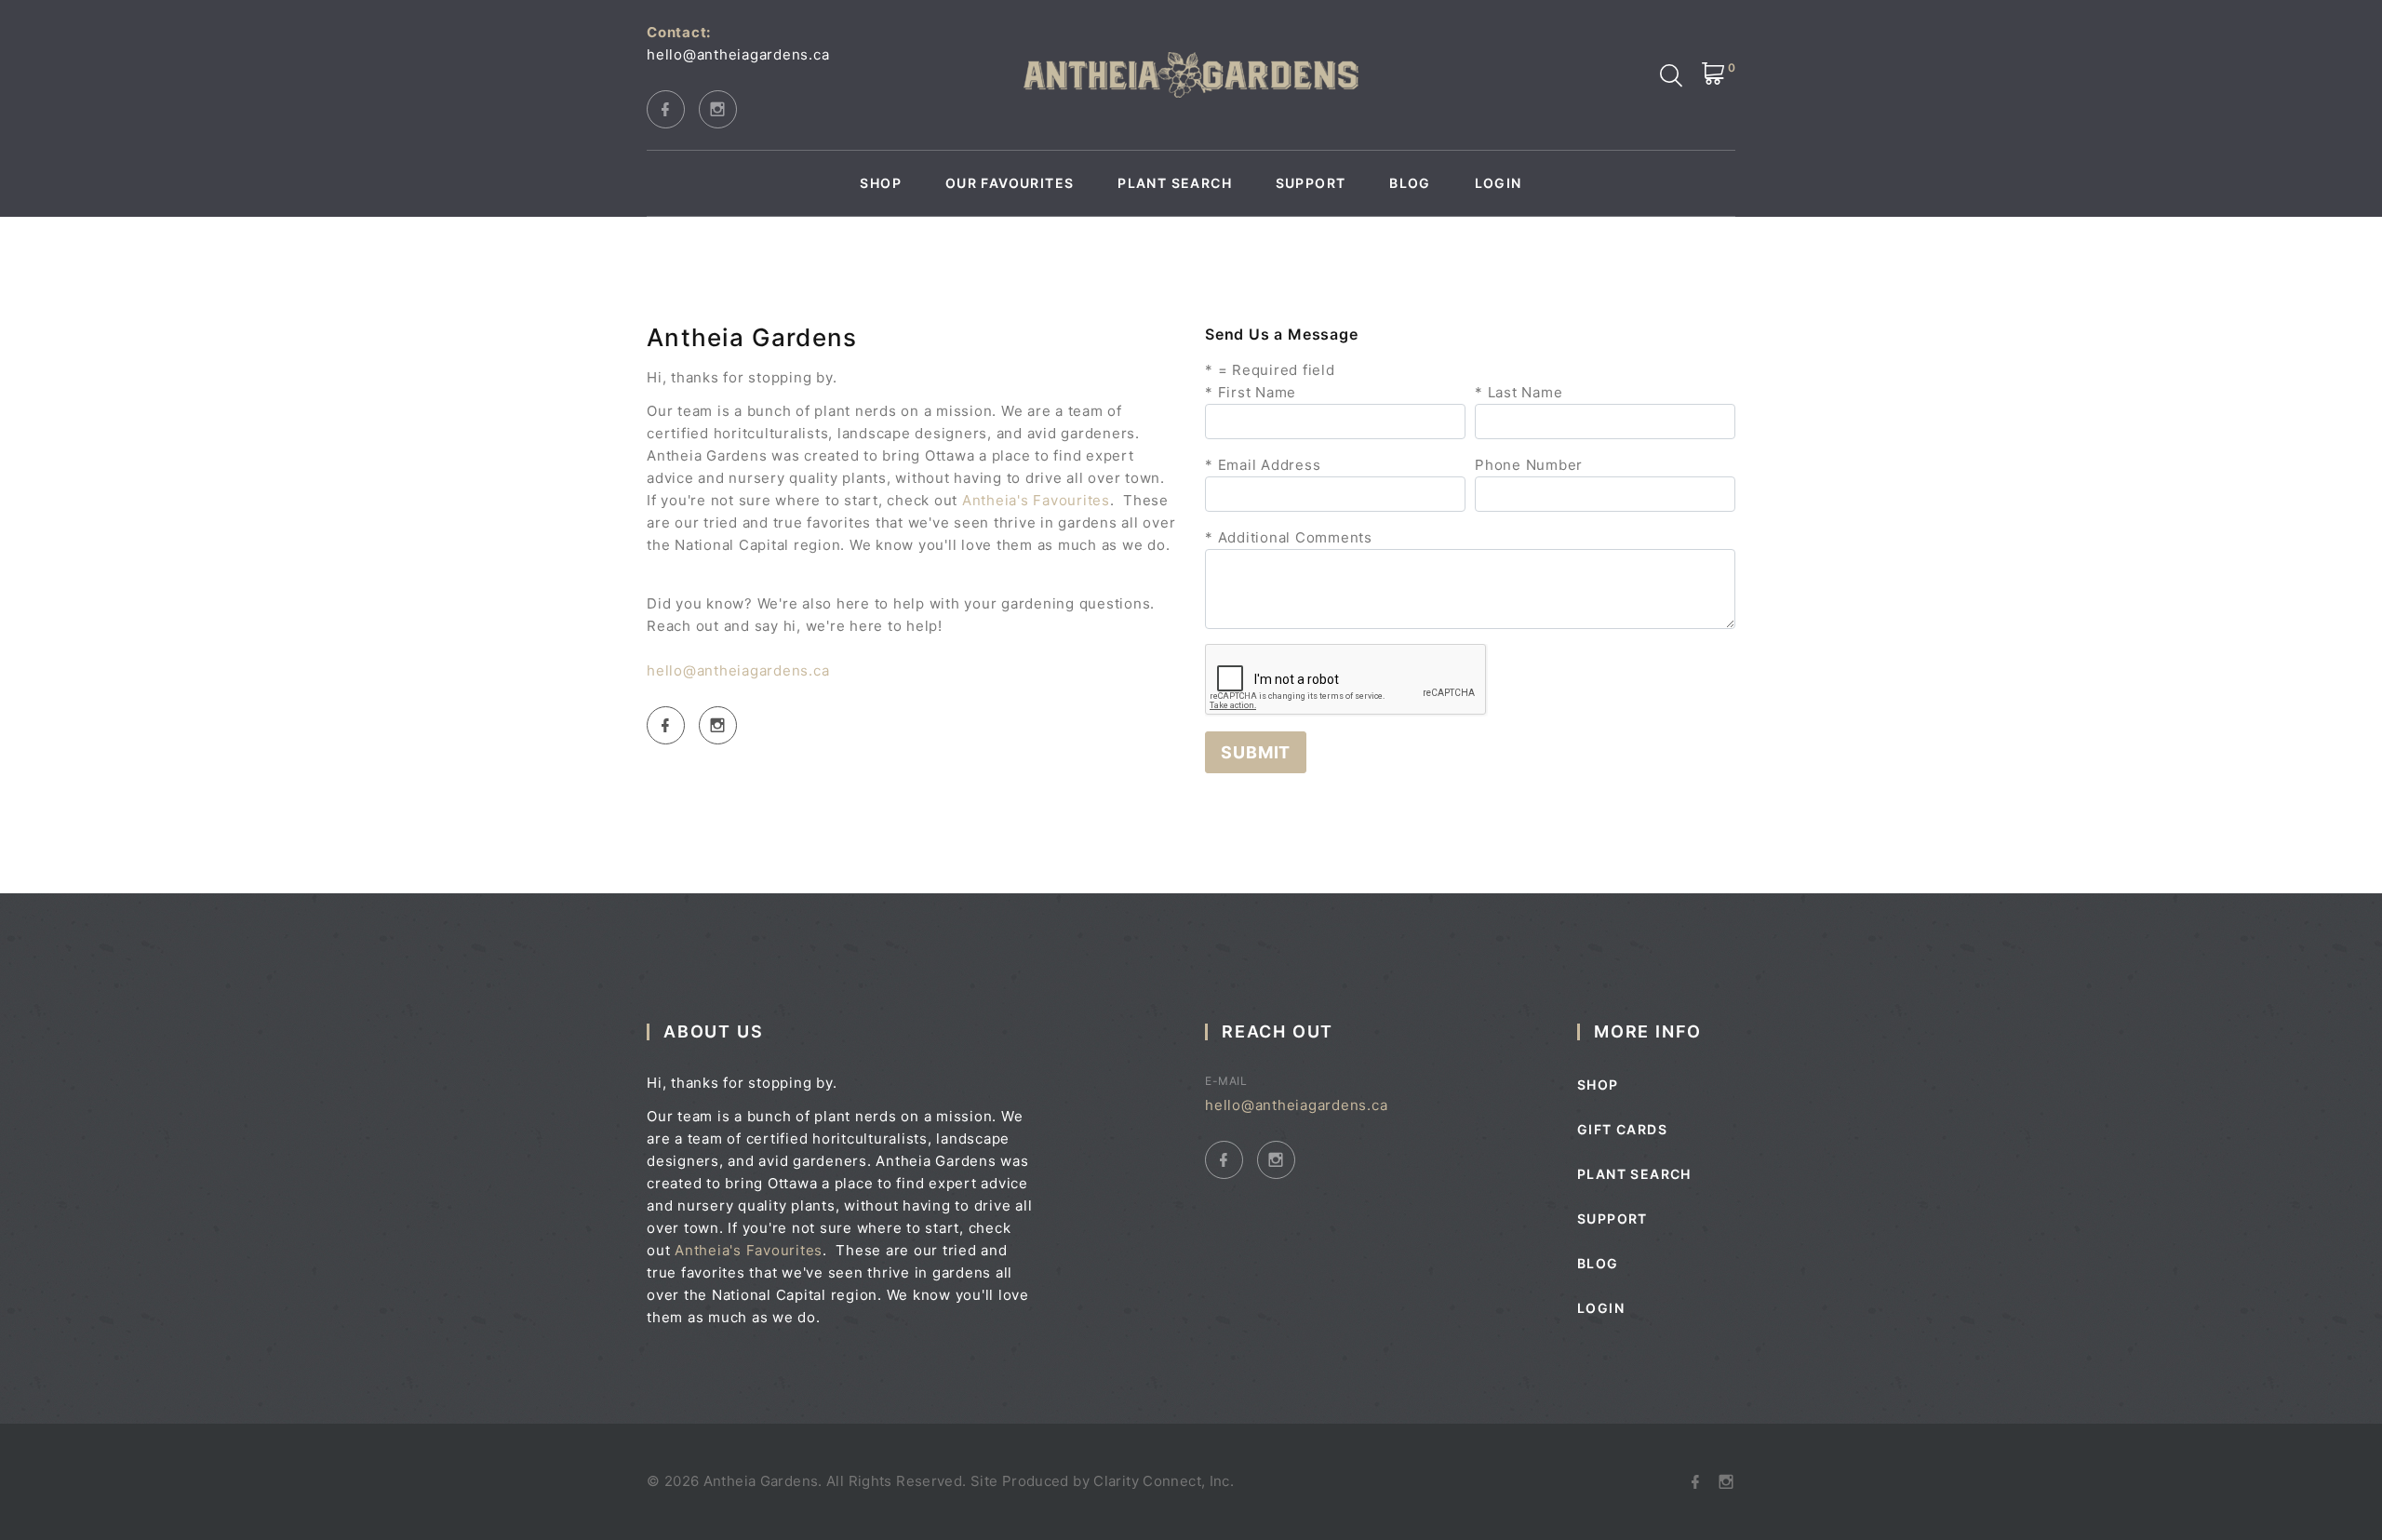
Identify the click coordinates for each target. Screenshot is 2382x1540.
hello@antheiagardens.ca (738, 54)
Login (1499, 183)
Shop (881, 183)
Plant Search (1175, 183)
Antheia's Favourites (1036, 500)
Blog (1410, 183)
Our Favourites (1010, 183)
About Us (713, 1031)
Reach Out (1278, 1031)
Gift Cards (1622, 1129)
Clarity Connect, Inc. (1164, 1481)
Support (1311, 183)
